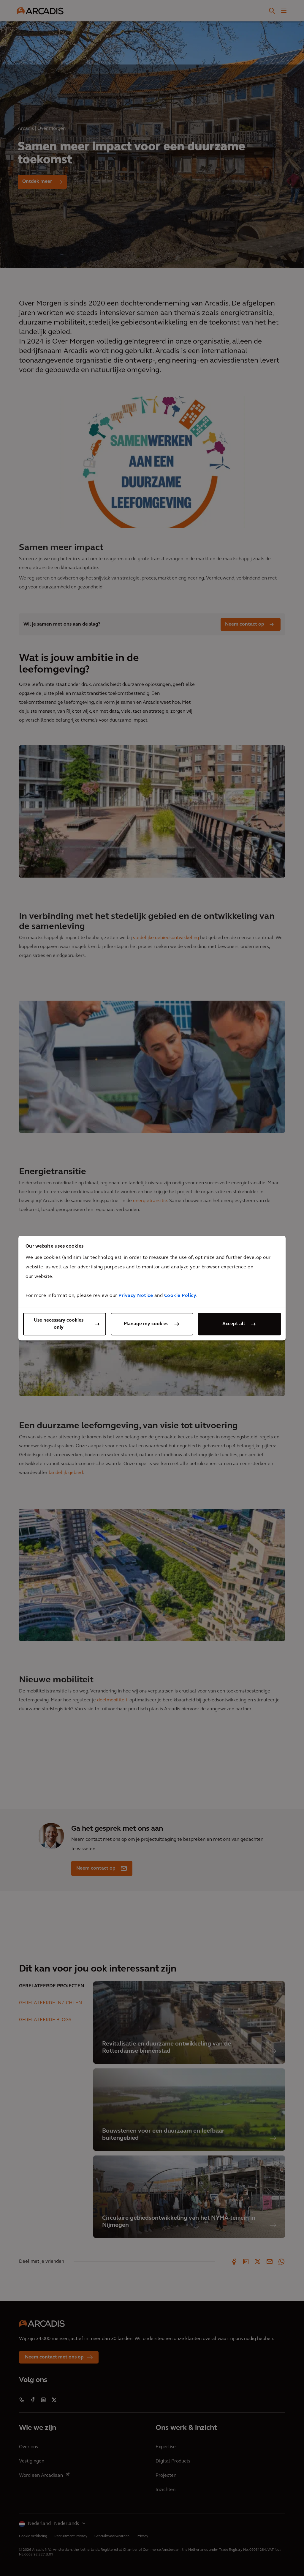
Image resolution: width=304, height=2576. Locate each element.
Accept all (234, 1324)
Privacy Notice (136, 1296)
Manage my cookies (146, 1324)
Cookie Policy (180, 1296)
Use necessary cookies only (59, 1324)
